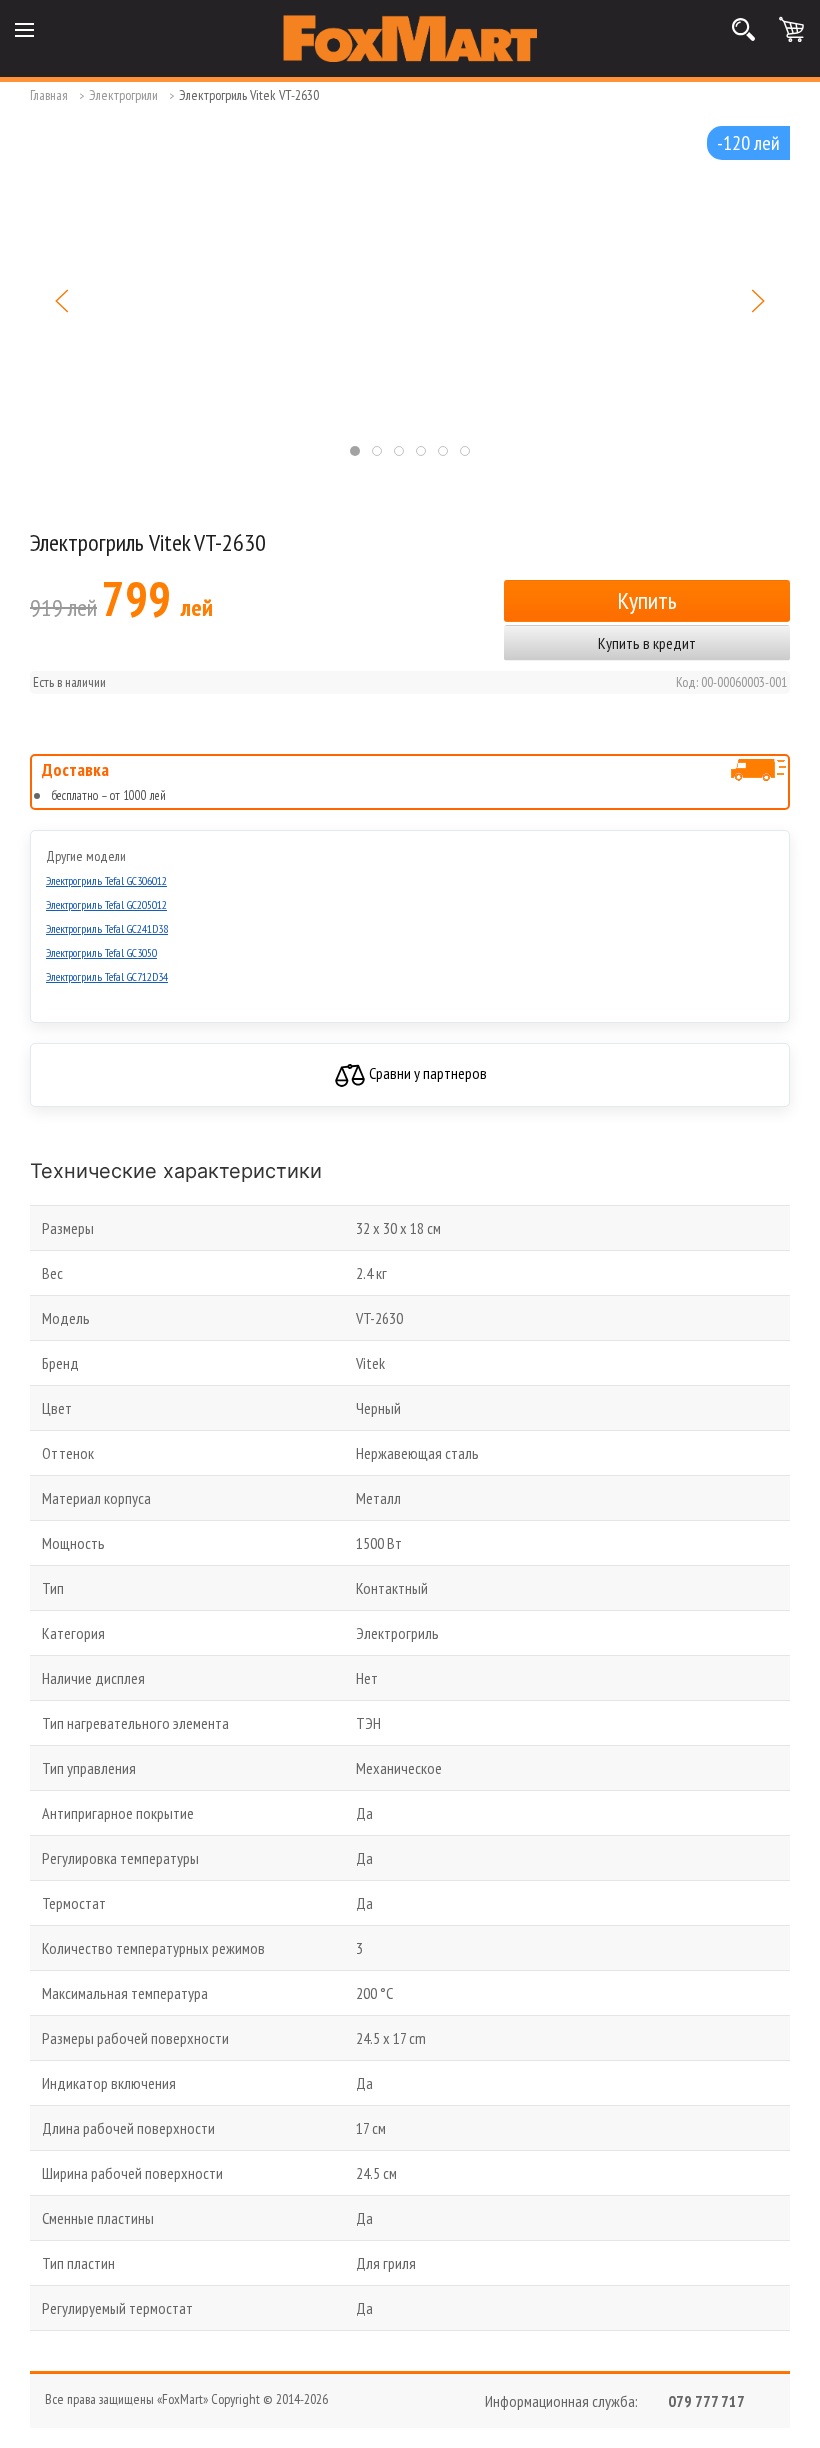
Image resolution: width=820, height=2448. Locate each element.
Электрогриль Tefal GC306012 (106, 880)
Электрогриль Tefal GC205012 (106, 904)
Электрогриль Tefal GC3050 (101, 952)
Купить (647, 600)
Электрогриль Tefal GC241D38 (107, 928)
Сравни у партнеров (426, 1073)
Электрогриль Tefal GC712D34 (107, 976)
